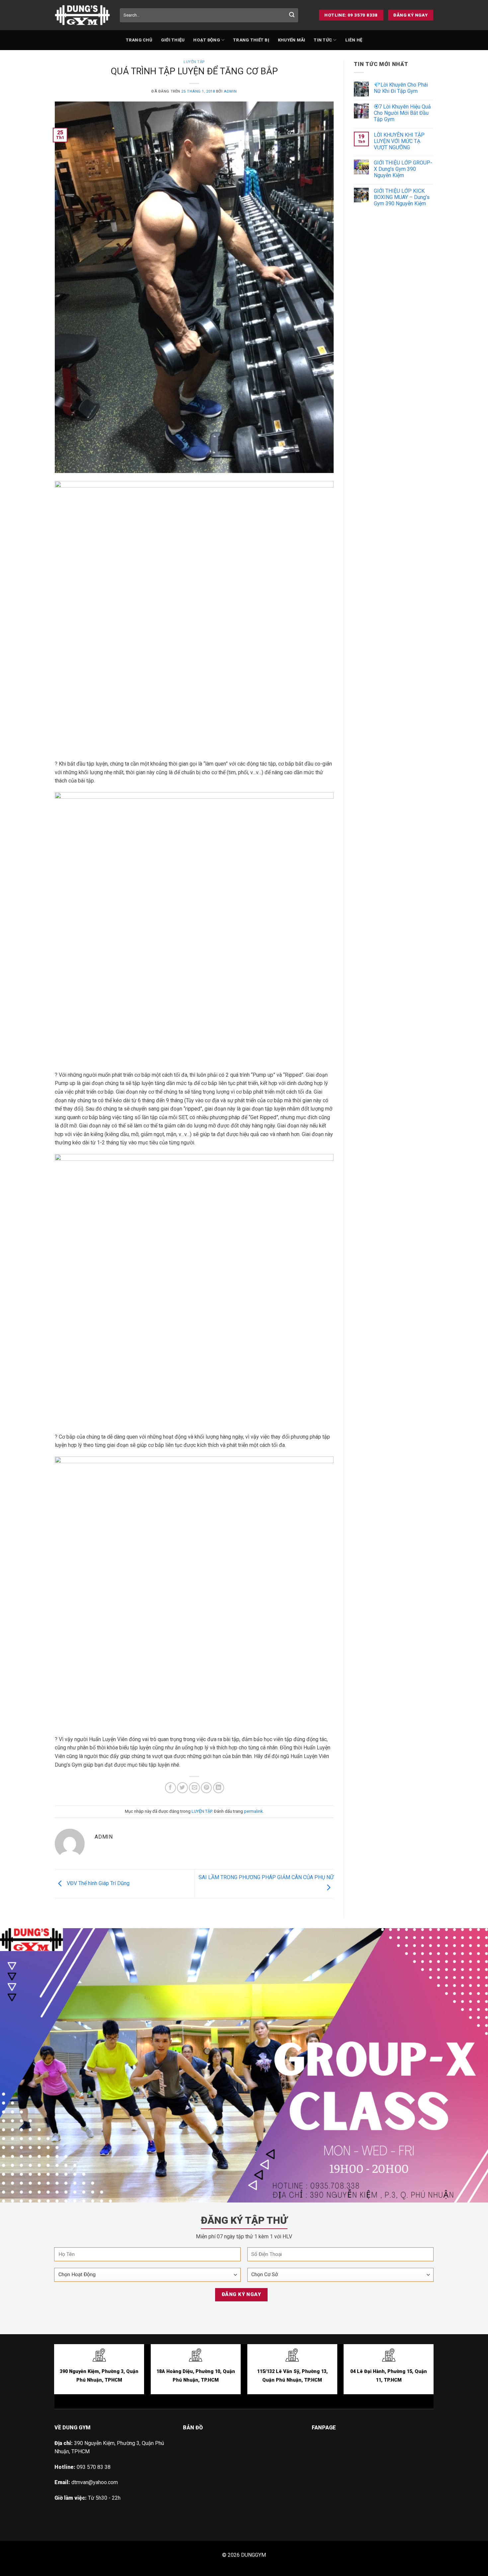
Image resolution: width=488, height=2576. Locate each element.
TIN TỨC (323, 40)
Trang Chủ (139, 40)
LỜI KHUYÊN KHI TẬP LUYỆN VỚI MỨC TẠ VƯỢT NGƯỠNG (399, 141)
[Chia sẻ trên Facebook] (170, 1788)
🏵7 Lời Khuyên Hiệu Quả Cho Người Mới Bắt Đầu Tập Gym (402, 113)
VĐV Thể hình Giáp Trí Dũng (97, 1883)
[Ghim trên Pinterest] (206, 1788)
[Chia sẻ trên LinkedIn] (219, 1788)
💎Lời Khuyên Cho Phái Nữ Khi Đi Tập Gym (401, 88)
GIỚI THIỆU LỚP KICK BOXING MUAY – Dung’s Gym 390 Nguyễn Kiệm (402, 197)
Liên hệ (354, 40)
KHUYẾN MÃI (292, 40)
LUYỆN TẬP (194, 62)
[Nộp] (292, 15)
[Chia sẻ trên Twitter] (182, 1788)
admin (230, 91)
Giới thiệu (173, 40)
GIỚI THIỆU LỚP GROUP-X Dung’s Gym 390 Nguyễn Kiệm (403, 169)
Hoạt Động (206, 40)
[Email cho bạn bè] (194, 1788)
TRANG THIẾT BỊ (251, 40)
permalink (253, 1811)
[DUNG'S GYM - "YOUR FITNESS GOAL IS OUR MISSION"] (82, 15)
